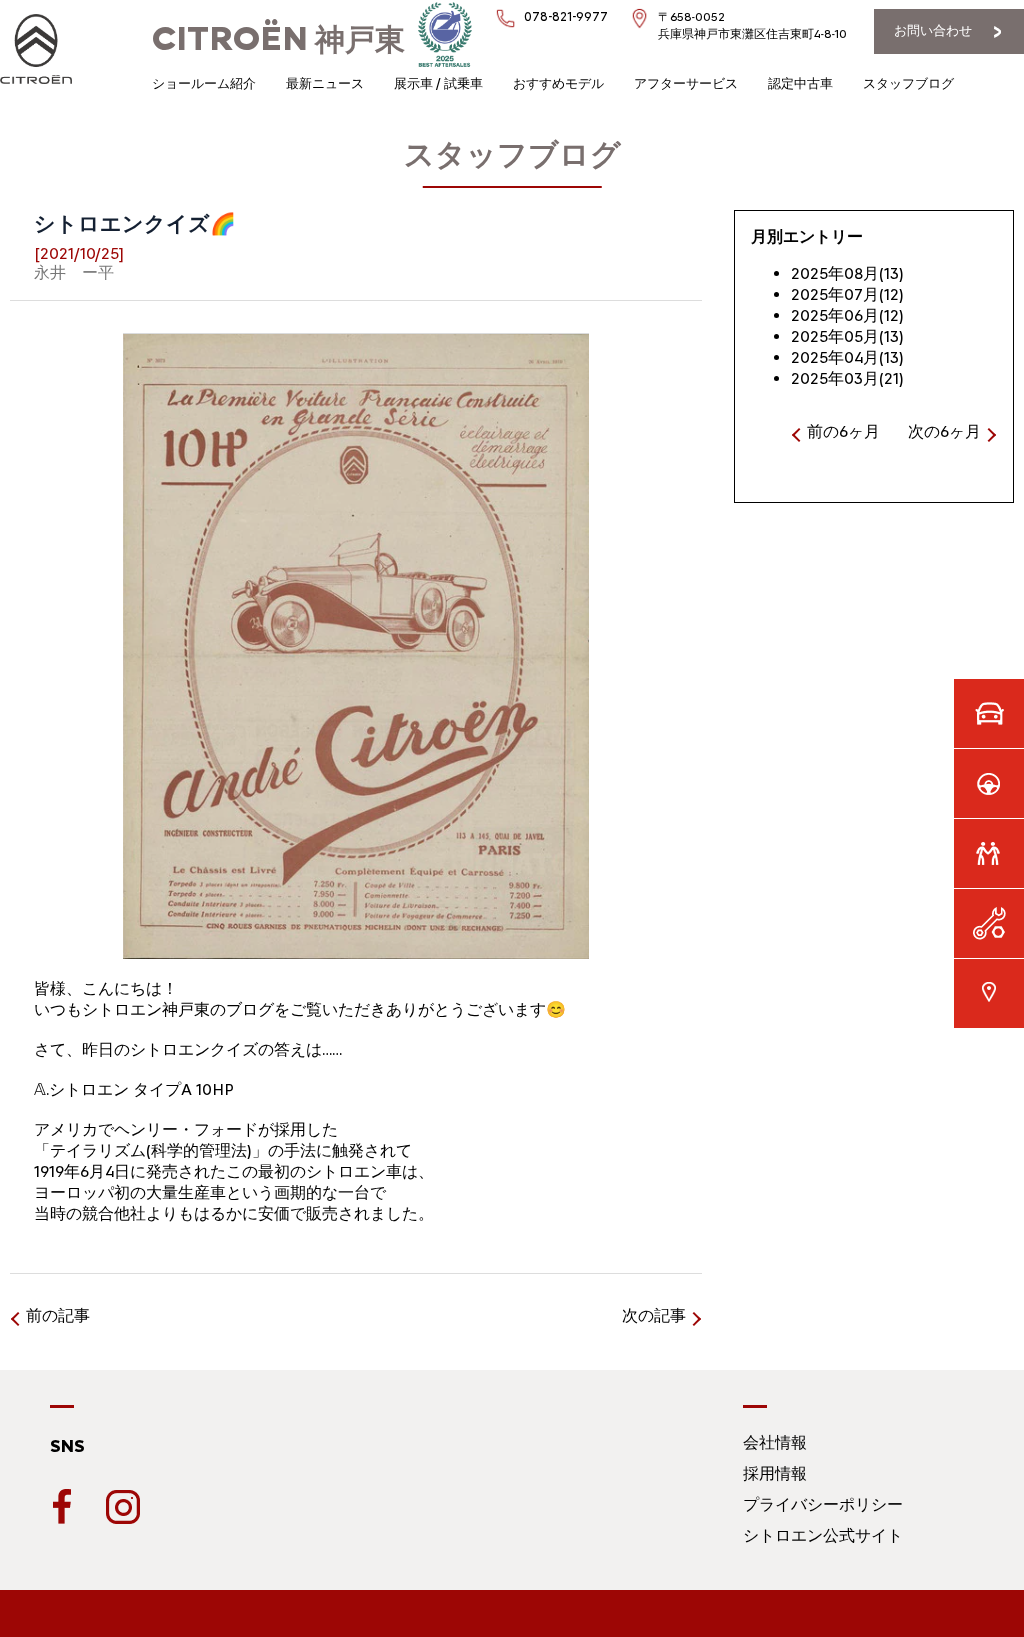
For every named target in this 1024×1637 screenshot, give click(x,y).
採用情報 (775, 1473)
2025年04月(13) (847, 357)
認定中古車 (800, 83)
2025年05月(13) (847, 336)
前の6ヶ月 (843, 431)
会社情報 (775, 1442)
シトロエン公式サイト (823, 1535)
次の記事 (654, 1315)
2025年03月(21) (847, 378)
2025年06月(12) (847, 315)
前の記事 (58, 1315)
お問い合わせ (933, 30)
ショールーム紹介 (204, 83)
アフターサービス (686, 83)
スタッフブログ (908, 83)
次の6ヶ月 (944, 431)
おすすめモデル (558, 83)
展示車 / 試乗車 (438, 83)
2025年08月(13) (847, 273)
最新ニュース (325, 83)
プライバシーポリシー (823, 1504)
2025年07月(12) (847, 294)
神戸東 (278, 39)
